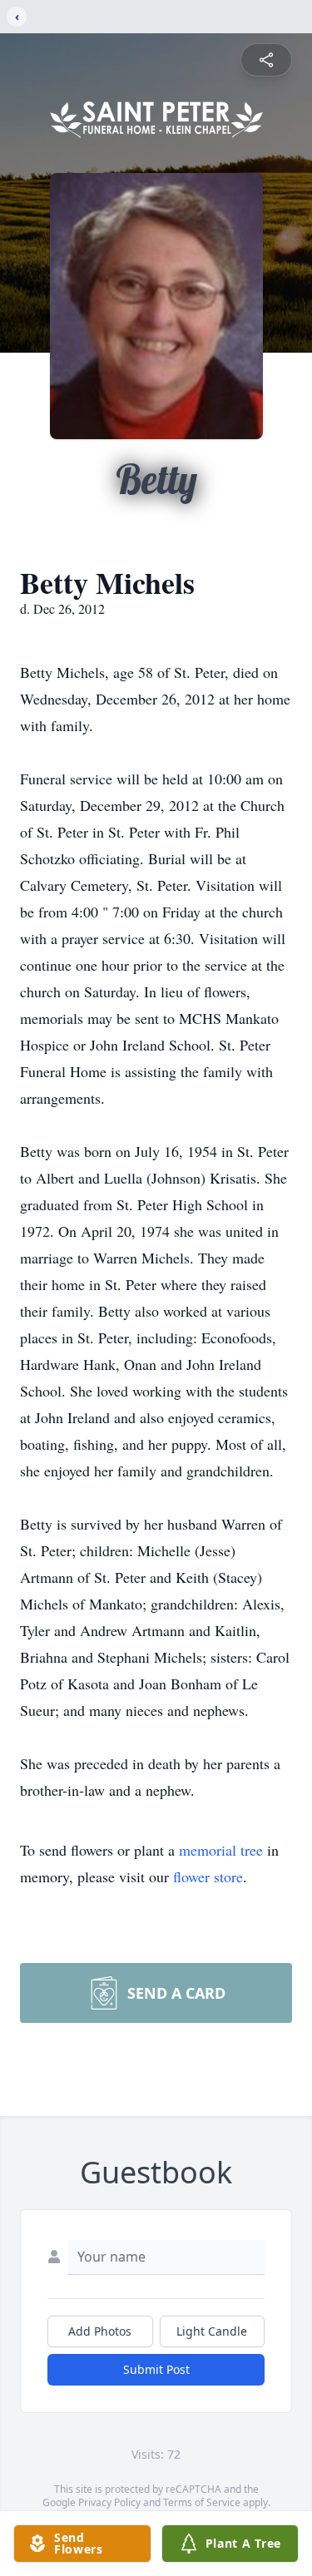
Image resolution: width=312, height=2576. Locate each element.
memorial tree (221, 1850)
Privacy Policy (109, 2502)
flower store (208, 1876)
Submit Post (156, 2369)
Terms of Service (202, 2502)
